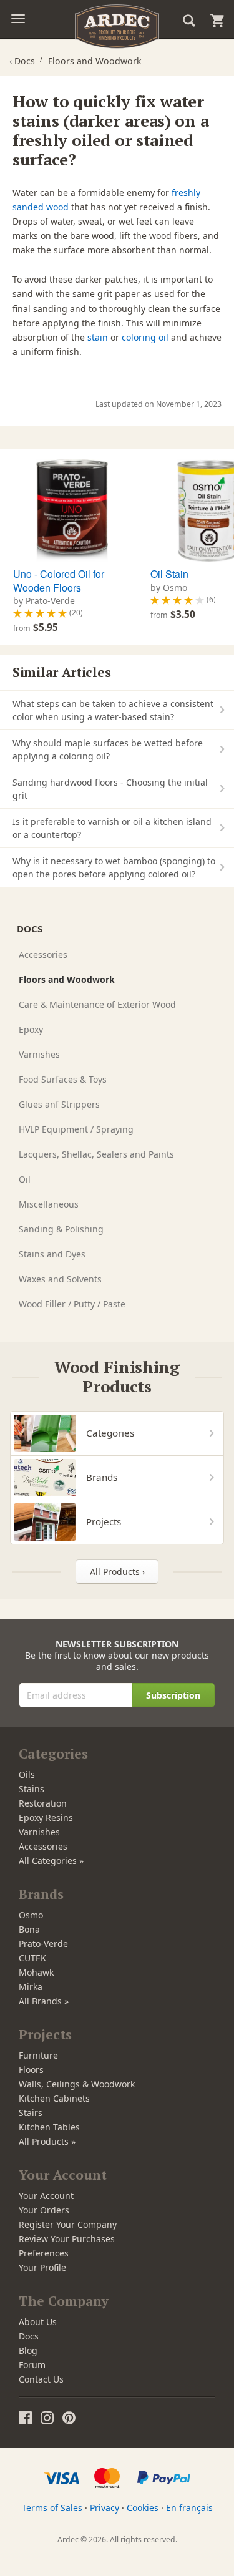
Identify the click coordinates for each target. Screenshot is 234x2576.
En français (189, 2508)
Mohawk (36, 1972)
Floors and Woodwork (67, 979)
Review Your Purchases (67, 2239)
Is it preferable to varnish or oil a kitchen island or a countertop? (112, 828)
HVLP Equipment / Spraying (76, 1129)
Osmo (31, 1915)
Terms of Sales (52, 2508)
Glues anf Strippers (59, 1104)
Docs (29, 2336)
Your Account (46, 2196)
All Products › (117, 1572)
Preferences (44, 2253)
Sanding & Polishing (61, 1229)
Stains (32, 1789)
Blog (28, 2350)
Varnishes (39, 1054)
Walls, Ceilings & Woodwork (77, 2084)
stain (98, 337)
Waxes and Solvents (60, 1279)
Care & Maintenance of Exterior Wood (97, 1004)
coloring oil (145, 337)
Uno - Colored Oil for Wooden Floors (59, 581)
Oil (25, 1179)
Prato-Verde (43, 1944)
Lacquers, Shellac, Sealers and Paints (96, 1154)
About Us (38, 2322)
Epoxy (31, 1029)
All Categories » (51, 1861)
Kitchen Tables (49, 2127)
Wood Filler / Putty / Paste (72, 1304)
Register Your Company (68, 2224)
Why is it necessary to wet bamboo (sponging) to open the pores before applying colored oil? (114, 867)
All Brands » (44, 2001)
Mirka (31, 1987)
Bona (29, 1929)
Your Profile (42, 2267)
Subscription (173, 1695)
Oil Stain (169, 574)
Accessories (43, 954)
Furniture (38, 2055)
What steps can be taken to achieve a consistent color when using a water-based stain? (113, 710)
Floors (31, 2070)
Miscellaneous (49, 1204)
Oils (27, 1774)
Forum (32, 2365)
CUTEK (32, 1958)
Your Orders (44, 2210)
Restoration (43, 1803)
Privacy (105, 2508)
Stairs (31, 2113)
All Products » (47, 2141)
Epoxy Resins (46, 1817)
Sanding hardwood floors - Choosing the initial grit (110, 789)
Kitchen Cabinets (54, 2098)
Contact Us (41, 2379)
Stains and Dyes (52, 1254)
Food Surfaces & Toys (63, 1079)
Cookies (143, 2508)
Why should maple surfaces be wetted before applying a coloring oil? (108, 749)
